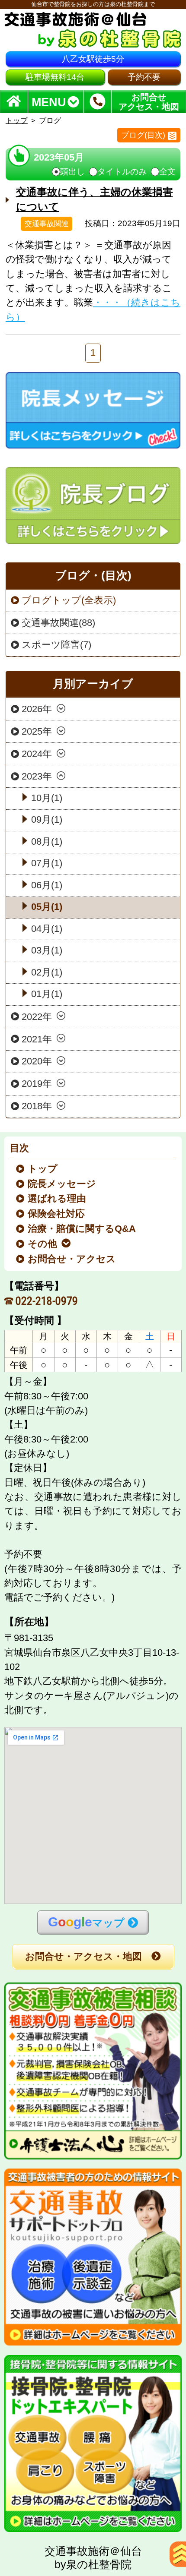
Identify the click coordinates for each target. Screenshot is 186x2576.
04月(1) (47, 929)
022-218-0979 (47, 1301)
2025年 (37, 732)
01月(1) (47, 994)
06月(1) (47, 885)
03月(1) (47, 950)
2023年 (37, 777)
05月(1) (47, 907)
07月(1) (47, 863)
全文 (167, 172)
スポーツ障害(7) (56, 645)
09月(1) (47, 820)
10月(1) (47, 798)
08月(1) (47, 842)
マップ (86, 1922)
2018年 (37, 1106)
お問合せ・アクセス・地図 (83, 1957)
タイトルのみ (122, 172)
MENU (49, 102)
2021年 (37, 1039)
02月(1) (47, 972)
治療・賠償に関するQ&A (82, 1229)
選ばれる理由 (57, 1199)
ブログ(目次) (143, 135)
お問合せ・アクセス (72, 1259)
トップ (17, 120)
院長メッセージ (62, 1184)
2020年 (37, 1061)
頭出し (72, 172)
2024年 (37, 754)
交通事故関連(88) (58, 623)
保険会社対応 (57, 1214)
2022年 (37, 1017)
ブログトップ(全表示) (69, 600)
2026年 (37, 709)
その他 (43, 1244)
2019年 (37, 1084)
